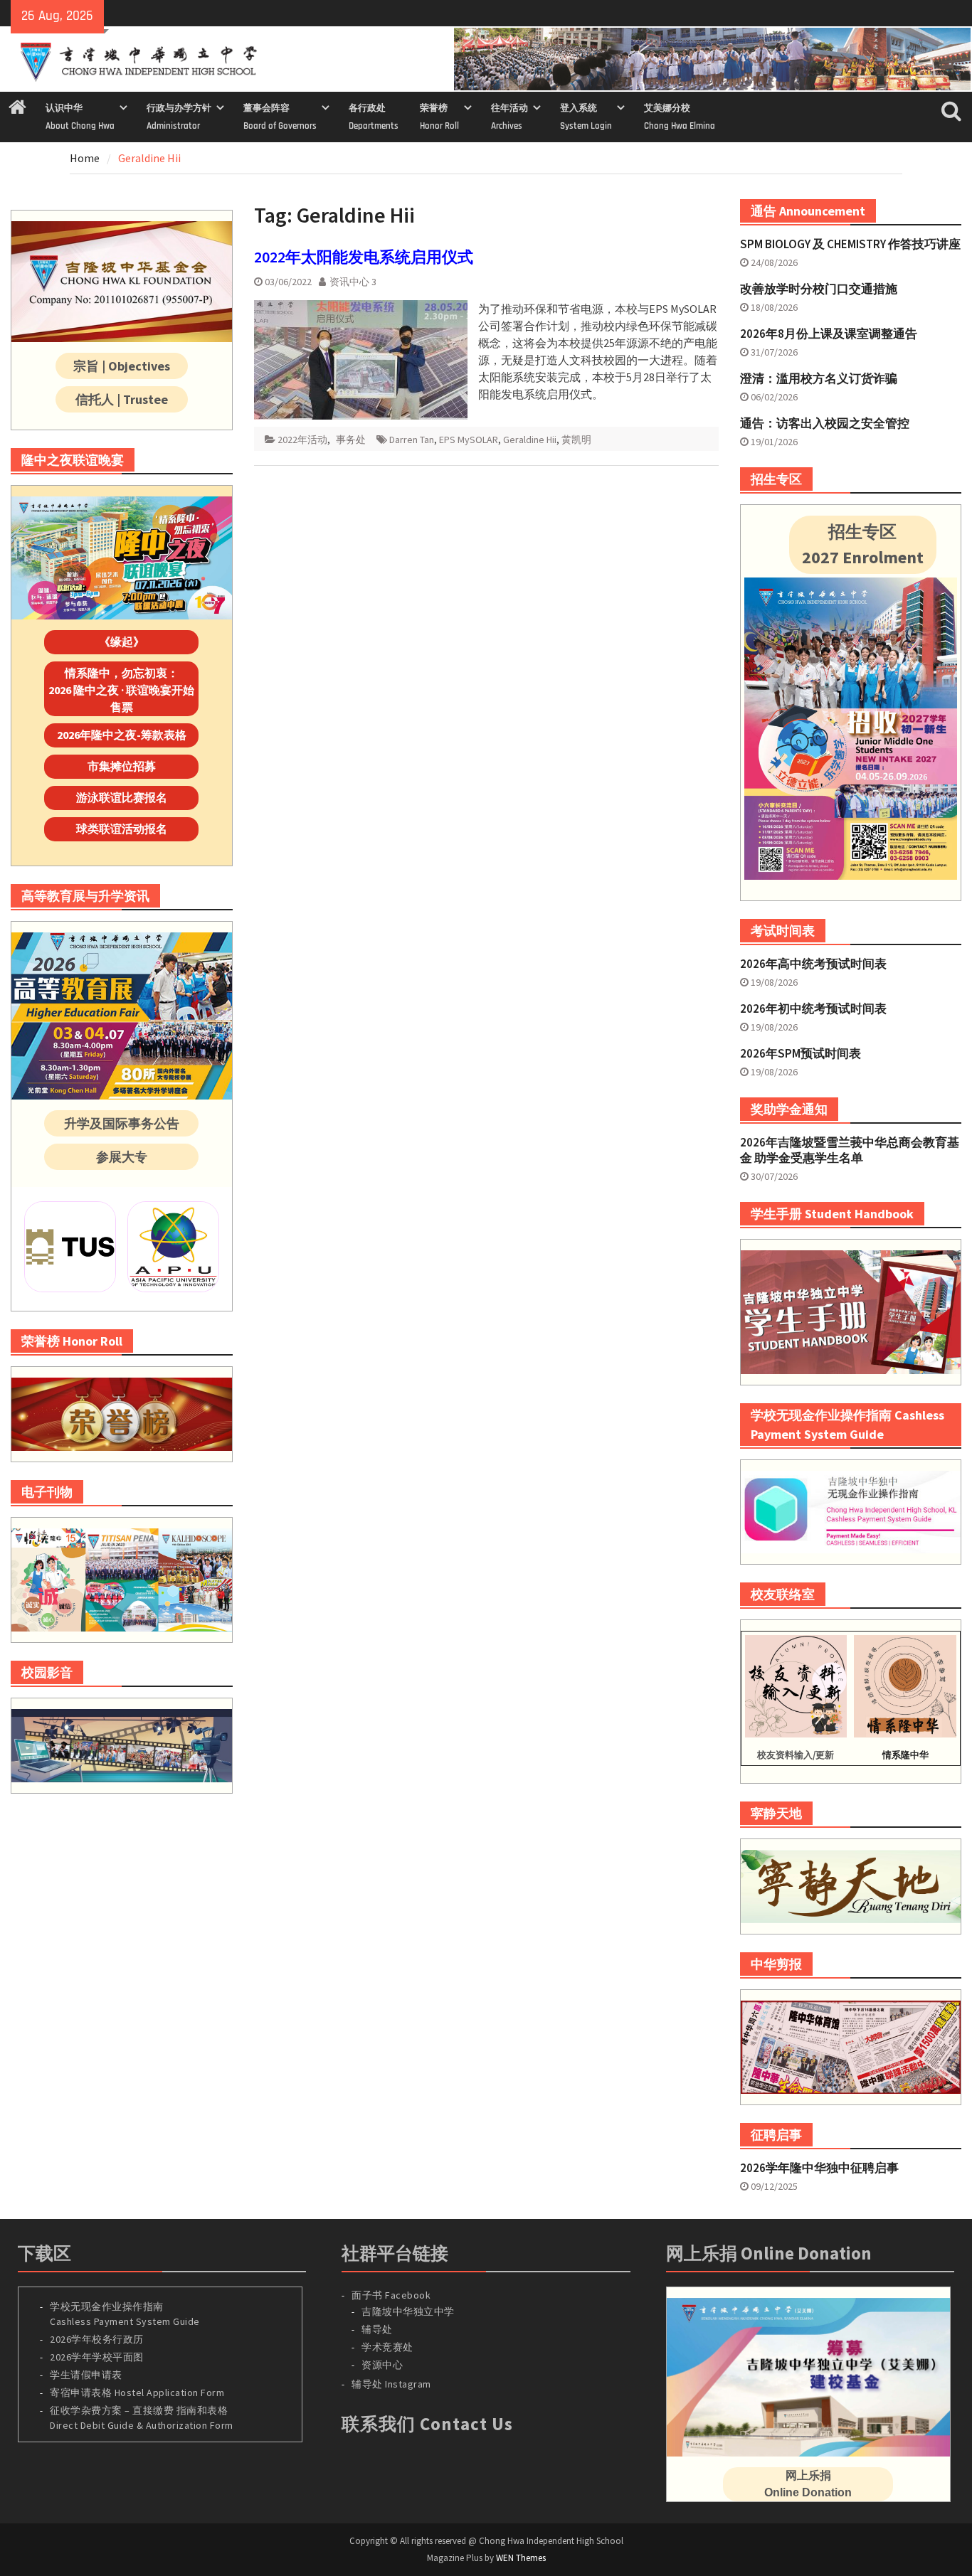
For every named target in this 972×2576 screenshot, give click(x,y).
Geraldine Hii (530, 440)
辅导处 (377, 2329)
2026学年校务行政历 (97, 2339)
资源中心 (382, 2365)
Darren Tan (412, 440)
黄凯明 (576, 440)
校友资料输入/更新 (796, 1755)
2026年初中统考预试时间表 (813, 1008)
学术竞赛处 (387, 2347)
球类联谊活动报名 (122, 829)
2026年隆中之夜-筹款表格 (122, 735)
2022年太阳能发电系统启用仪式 (364, 257)
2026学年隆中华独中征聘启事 (819, 2168)
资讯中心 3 (353, 282)
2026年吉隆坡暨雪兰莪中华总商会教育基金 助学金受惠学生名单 (850, 1150)
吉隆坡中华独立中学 (408, 2311)
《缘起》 (122, 642)
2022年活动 (302, 440)
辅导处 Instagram (391, 2384)
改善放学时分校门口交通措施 (819, 289)
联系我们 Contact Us (427, 2424)
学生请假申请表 (86, 2375)
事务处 (351, 440)
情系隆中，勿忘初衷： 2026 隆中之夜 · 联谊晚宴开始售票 (121, 690)
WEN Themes (521, 2558)
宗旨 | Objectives (122, 366)
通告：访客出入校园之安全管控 (825, 423)
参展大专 (122, 1157)
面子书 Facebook (391, 2295)
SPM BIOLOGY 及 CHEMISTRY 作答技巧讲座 (850, 244)
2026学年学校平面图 (97, 2357)
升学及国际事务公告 (122, 1123)
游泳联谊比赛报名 (122, 797)
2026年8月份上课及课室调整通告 (829, 334)
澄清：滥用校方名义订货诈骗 (819, 378)
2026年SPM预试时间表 (801, 1053)
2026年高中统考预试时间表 (813, 964)
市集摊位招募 (122, 766)
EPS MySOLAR (469, 440)
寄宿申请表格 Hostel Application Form (138, 2393)
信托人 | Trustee (122, 399)
